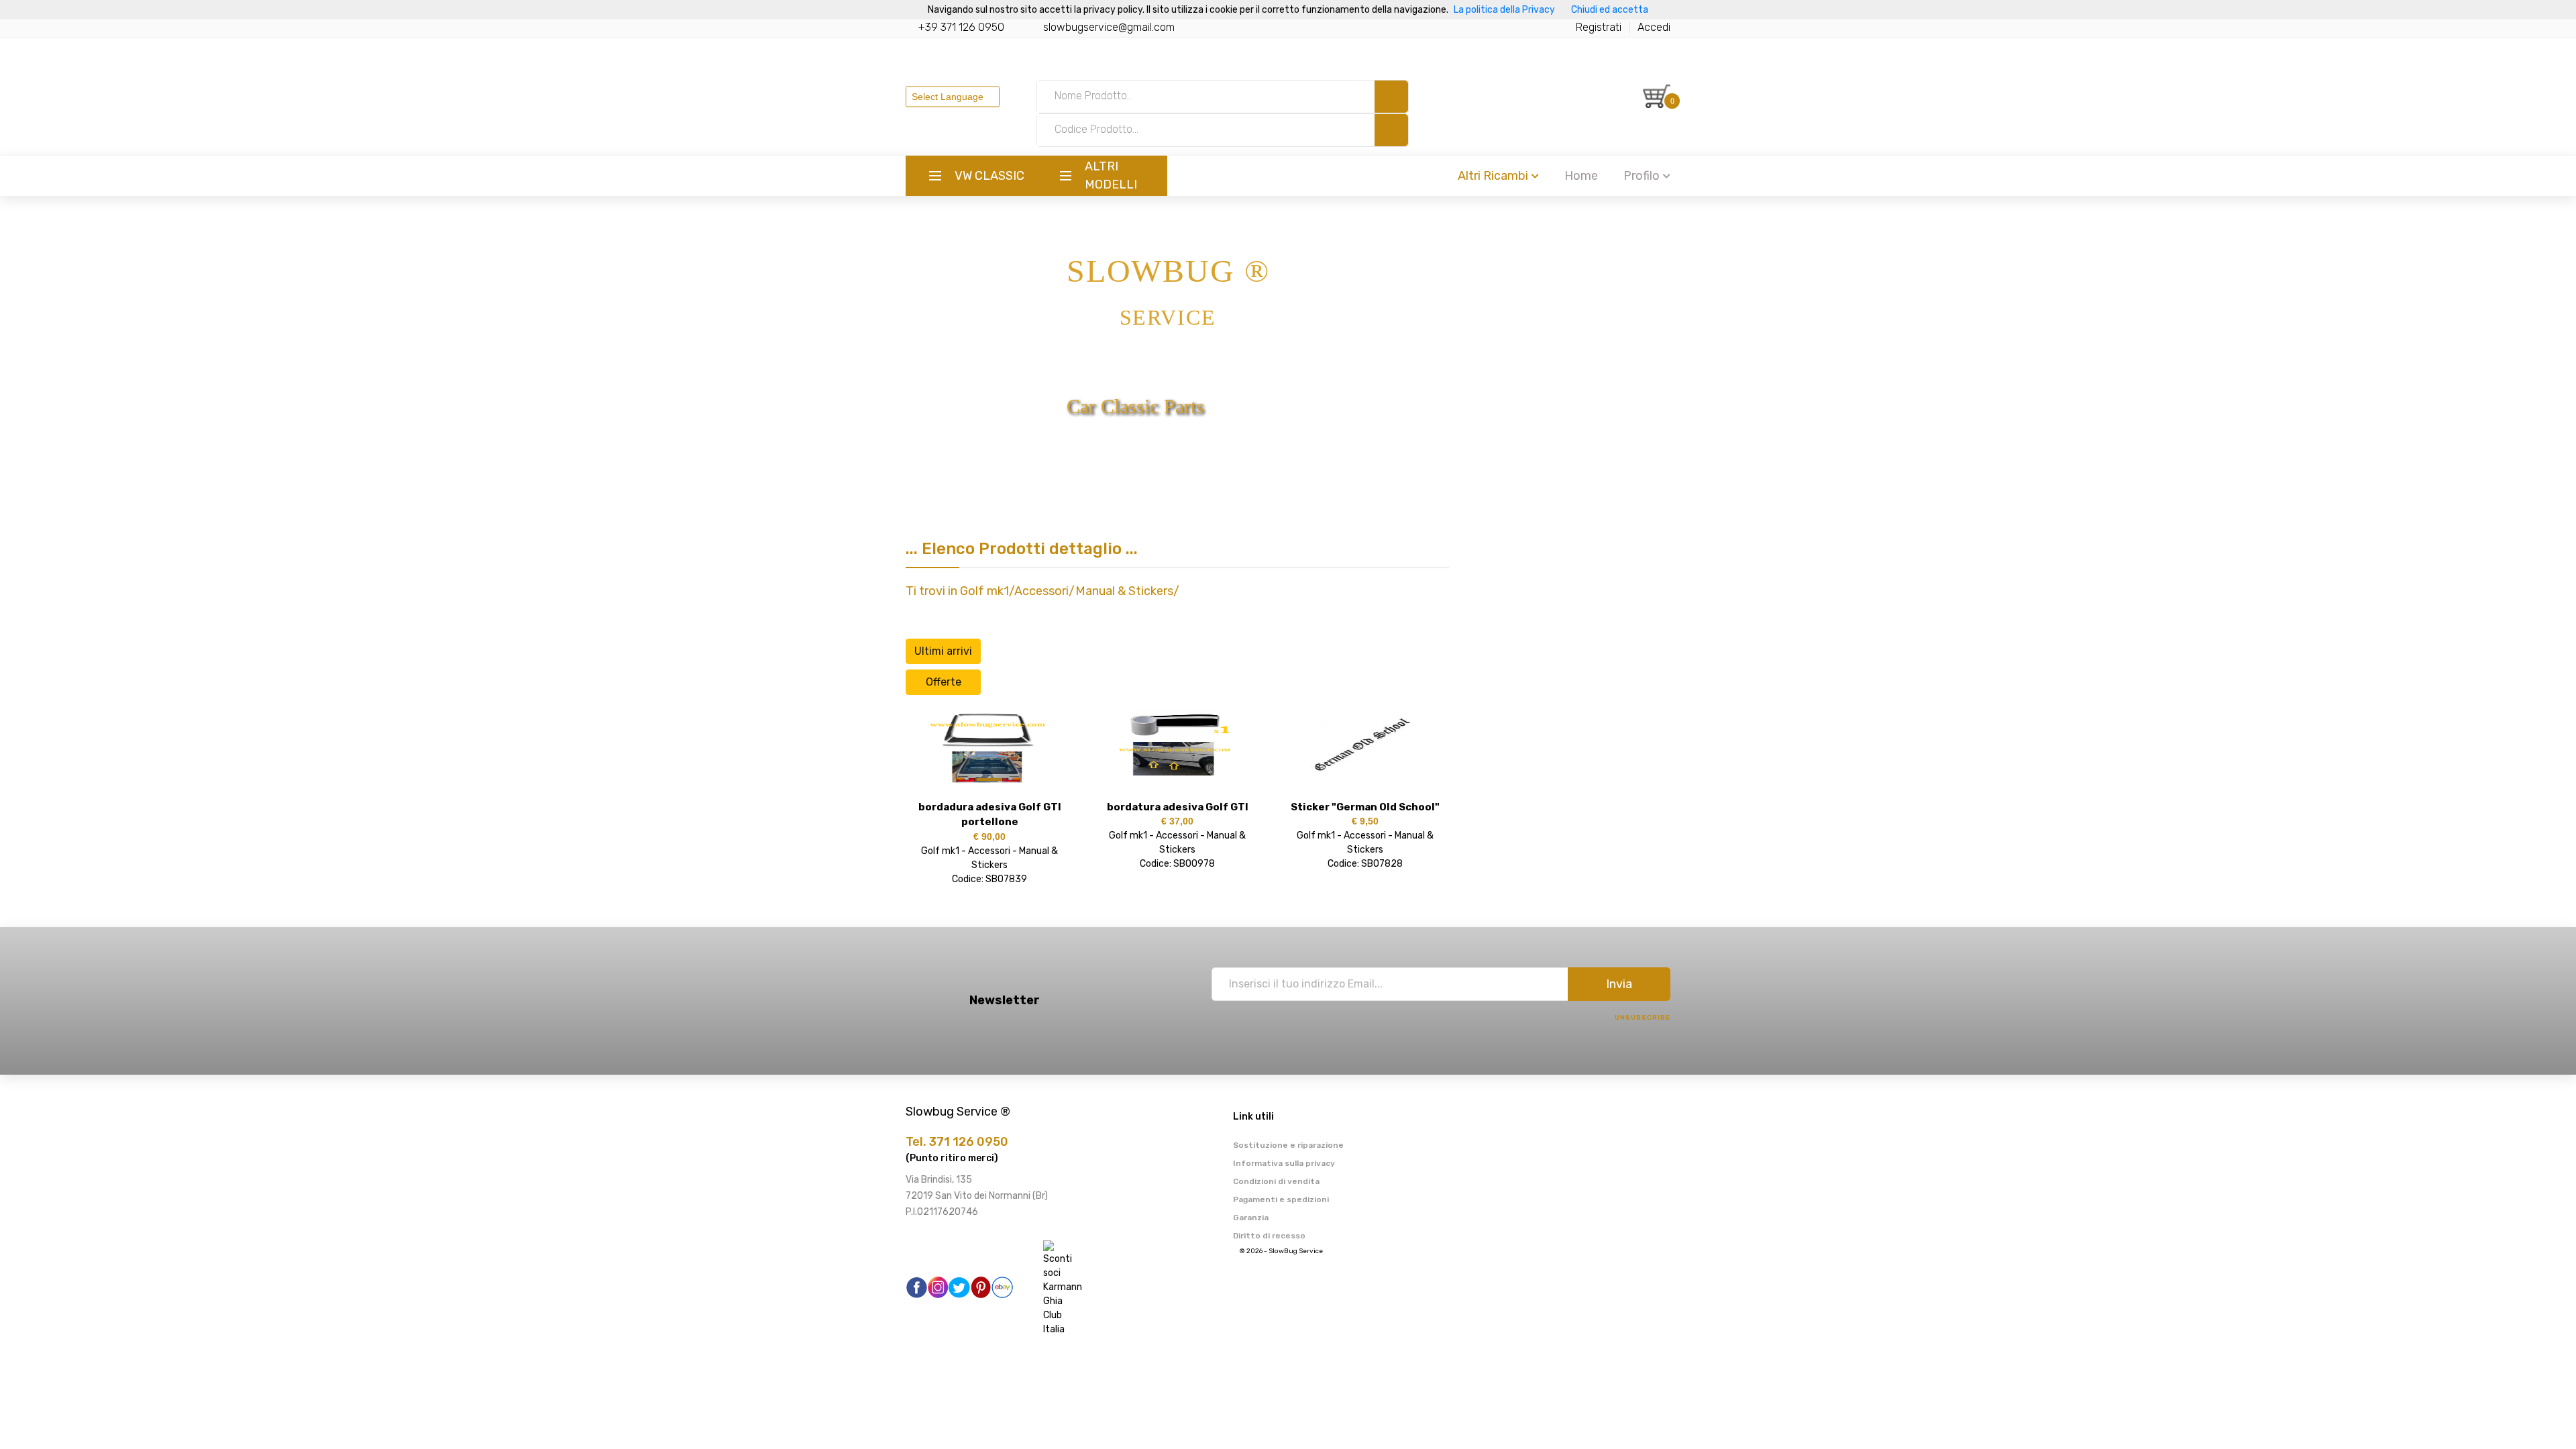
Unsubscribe (1643, 1018)
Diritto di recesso (1269, 1236)
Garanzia (1251, 1218)
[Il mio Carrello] (1657, 96)
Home (1581, 176)
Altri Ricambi (1493, 176)
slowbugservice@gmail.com (1109, 27)
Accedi (1654, 27)
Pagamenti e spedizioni (1281, 1199)
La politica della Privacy (1504, 10)
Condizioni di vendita (1276, 1181)
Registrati (1599, 27)
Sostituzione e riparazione (1288, 1145)
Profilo (1642, 176)
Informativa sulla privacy (1284, 1163)
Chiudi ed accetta (1610, 10)
